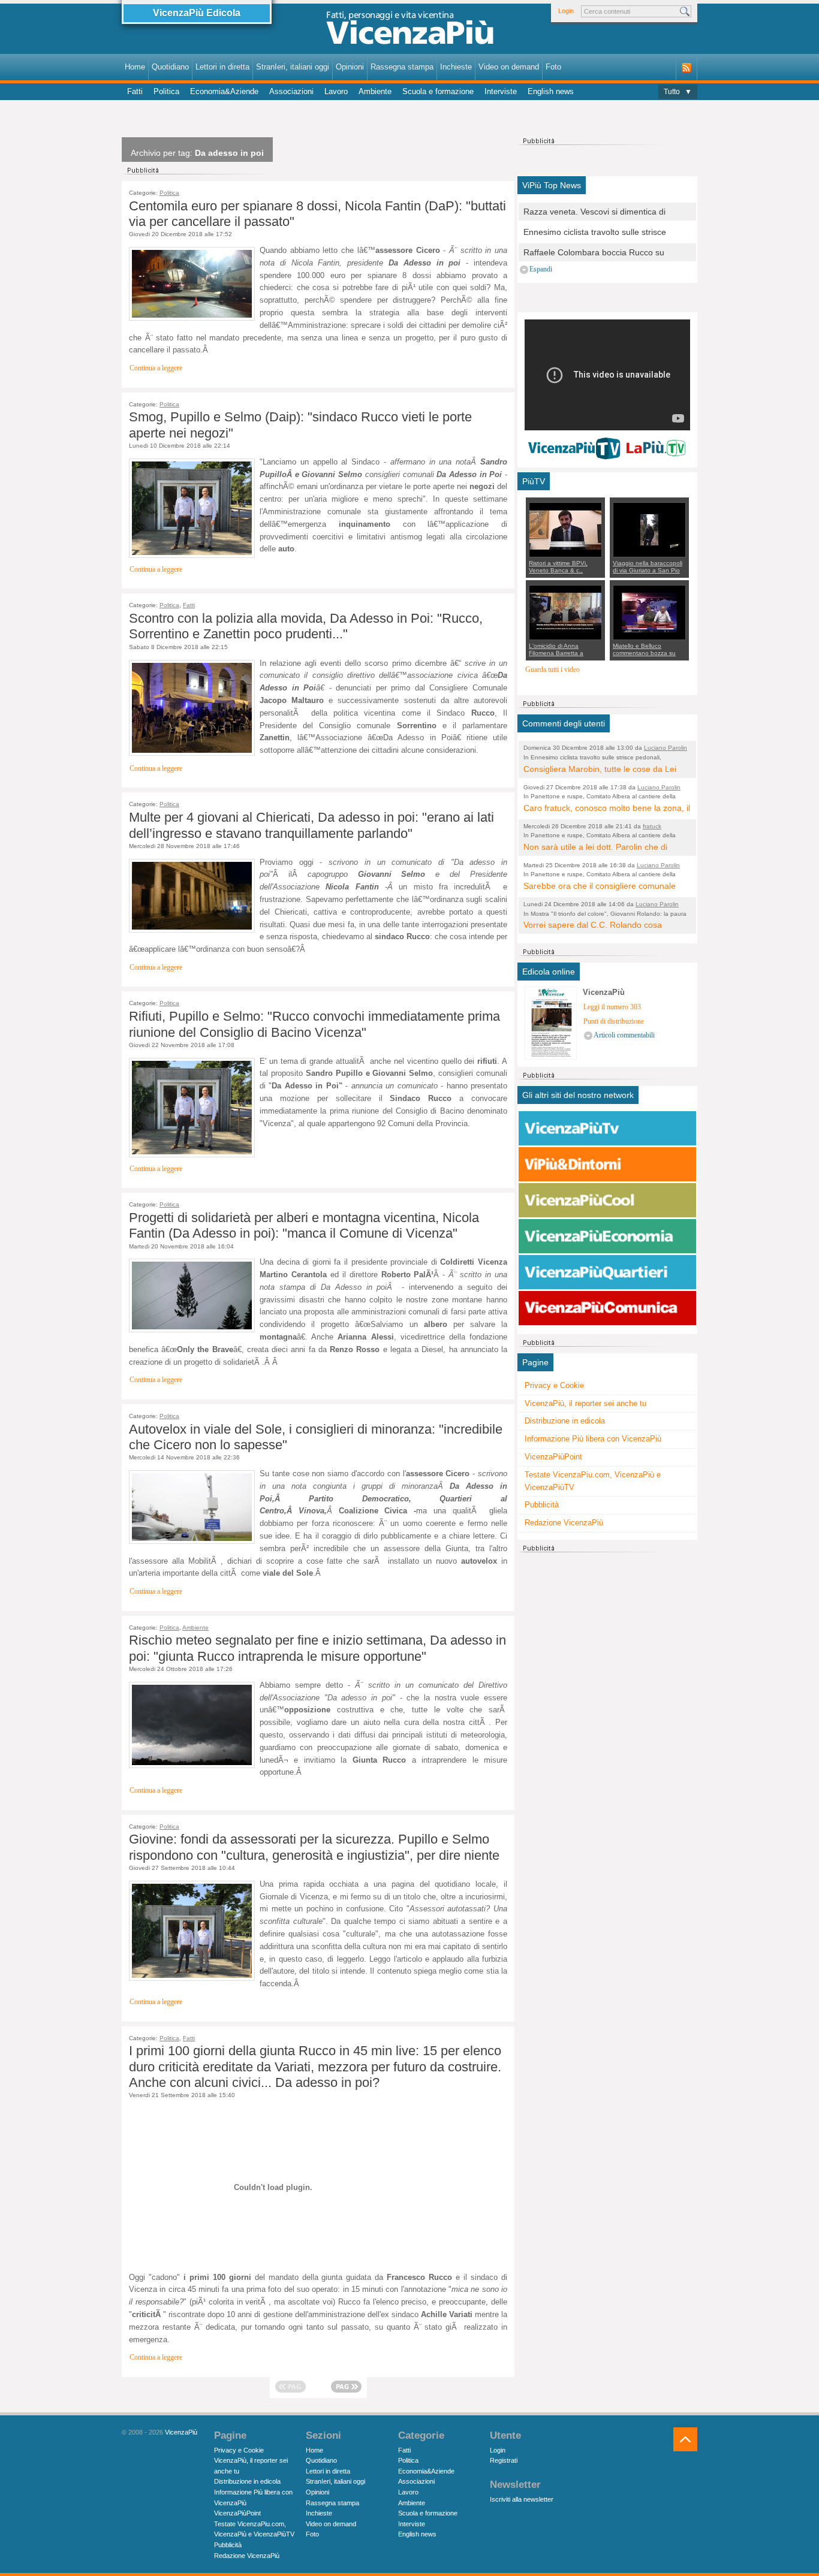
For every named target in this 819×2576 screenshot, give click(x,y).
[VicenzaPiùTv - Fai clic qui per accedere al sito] (607, 1129)
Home (135, 67)
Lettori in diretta (222, 67)
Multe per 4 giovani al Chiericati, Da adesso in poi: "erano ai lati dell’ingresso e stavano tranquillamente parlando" (311, 825)
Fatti (135, 91)
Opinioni (350, 67)
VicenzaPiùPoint (553, 1457)
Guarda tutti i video (552, 670)
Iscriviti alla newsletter (522, 2499)
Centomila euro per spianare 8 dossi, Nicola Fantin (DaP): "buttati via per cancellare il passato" (317, 214)
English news (551, 91)
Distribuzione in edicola (565, 1421)
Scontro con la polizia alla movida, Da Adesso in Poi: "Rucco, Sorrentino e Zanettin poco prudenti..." (306, 626)
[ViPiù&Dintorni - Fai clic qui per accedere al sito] (607, 1165)
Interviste (501, 91)
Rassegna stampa (402, 67)
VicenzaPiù (181, 2432)
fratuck (652, 826)
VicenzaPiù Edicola (197, 13)
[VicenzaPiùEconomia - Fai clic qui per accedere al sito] (607, 1236)
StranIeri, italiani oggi (293, 67)
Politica (166, 91)
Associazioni (291, 91)
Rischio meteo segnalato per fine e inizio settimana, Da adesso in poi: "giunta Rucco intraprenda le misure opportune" (317, 1648)
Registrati (504, 2460)
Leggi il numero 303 (612, 1007)
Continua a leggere (156, 368)
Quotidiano (170, 67)
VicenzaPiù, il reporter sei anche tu (585, 1403)
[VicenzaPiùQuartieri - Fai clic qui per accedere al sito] (607, 1272)
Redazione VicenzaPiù (564, 1523)
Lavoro (336, 91)
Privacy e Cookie (554, 1385)
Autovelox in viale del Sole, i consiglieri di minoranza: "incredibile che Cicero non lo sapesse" (316, 1437)
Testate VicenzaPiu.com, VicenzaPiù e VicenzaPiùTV (593, 1481)
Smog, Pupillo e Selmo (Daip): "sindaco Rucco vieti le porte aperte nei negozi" (300, 425)
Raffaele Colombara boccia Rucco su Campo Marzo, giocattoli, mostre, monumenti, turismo (594, 253)
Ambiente (375, 91)
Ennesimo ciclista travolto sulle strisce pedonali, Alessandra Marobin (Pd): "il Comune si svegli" (595, 233)
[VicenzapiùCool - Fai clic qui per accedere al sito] (607, 1200)
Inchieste (456, 67)
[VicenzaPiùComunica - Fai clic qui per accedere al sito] (607, 1308)
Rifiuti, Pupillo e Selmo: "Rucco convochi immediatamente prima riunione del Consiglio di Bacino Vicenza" (314, 1024)
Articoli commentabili (624, 1035)
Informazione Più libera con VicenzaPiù (593, 1439)
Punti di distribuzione (614, 1022)
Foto (553, 67)
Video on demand (509, 67)
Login (566, 11)
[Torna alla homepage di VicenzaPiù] (409, 31)
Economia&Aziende (224, 91)
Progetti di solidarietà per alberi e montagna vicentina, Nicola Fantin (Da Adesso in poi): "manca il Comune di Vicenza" (304, 1225)
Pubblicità (542, 1505)
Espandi (541, 269)
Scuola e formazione (438, 91)
